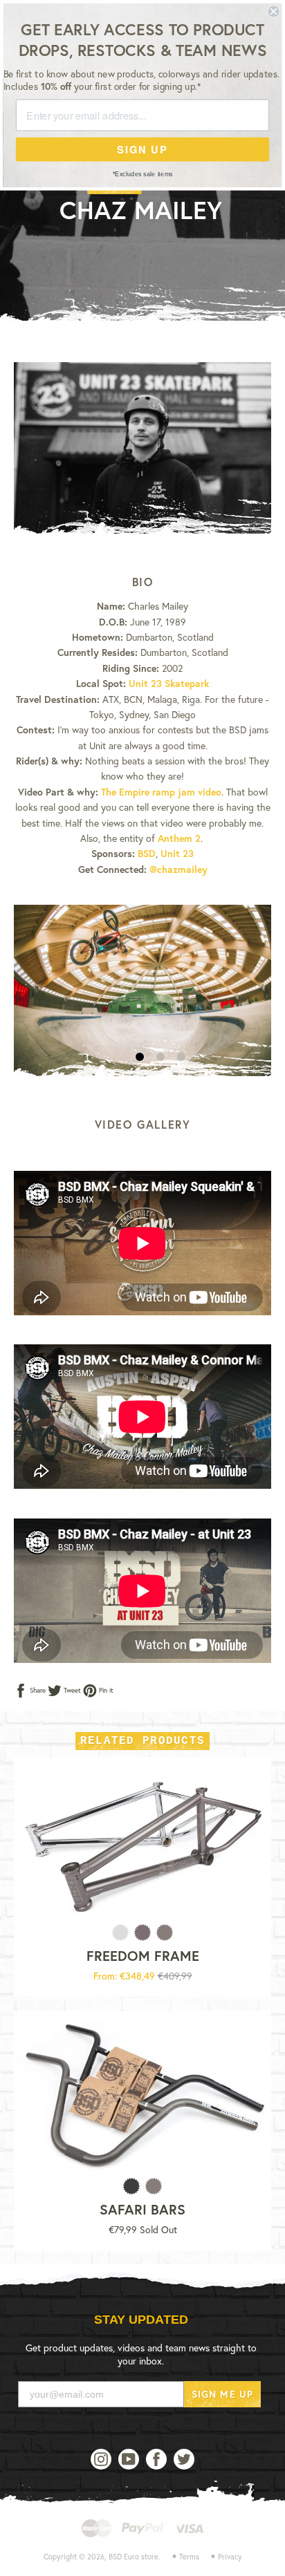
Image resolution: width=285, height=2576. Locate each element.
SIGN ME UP (222, 2394)
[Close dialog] (273, 11)
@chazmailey (178, 869)
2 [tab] (160, 1057)
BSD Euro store (134, 2557)
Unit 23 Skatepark (169, 683)
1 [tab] (140, 1057)
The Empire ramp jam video (161, 792)
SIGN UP (142, 149)
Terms (189, 2557)
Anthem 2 (179, 838)
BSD (147, 853)
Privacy (230, 2557)
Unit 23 (177, 853)
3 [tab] (181, 1057)
